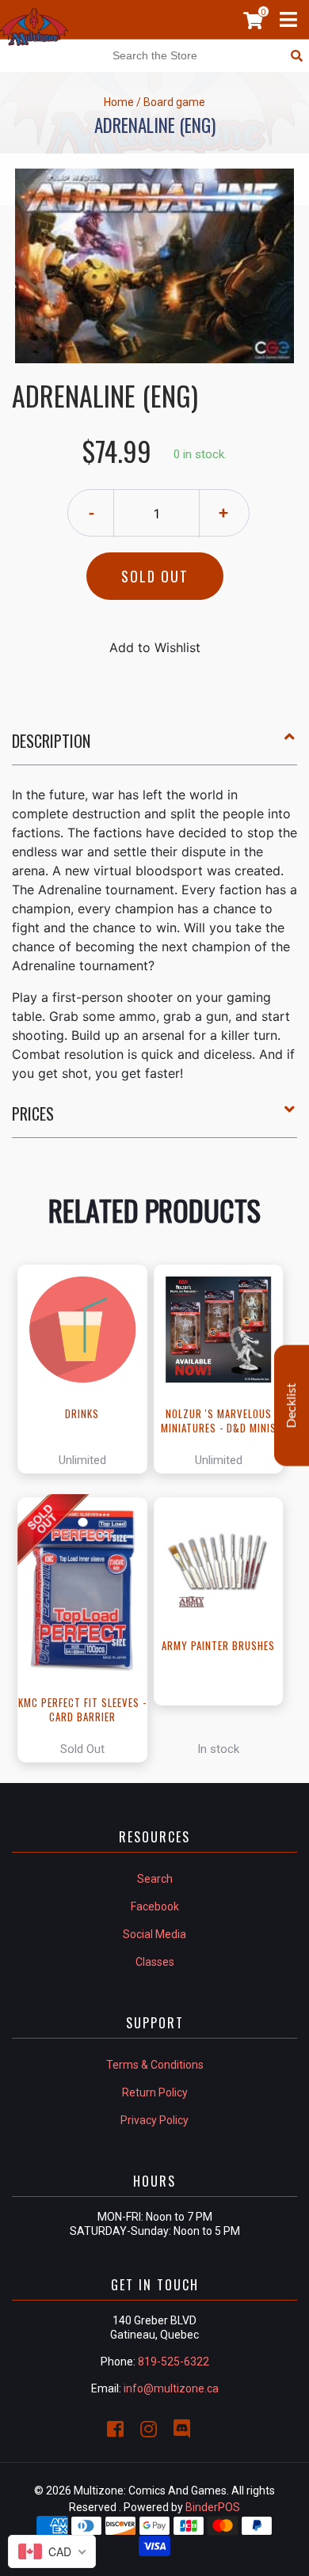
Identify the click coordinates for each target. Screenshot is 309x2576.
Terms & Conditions (155, 2065)
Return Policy (155, 2092)
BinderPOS (213, 2507)
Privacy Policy (154, 2120)
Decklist (292, 1405)
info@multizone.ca (171, 2388)
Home (119, 102)
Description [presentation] (51, 741)
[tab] (154, 747)
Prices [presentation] (33, 1113)
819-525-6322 (174, 2362)
